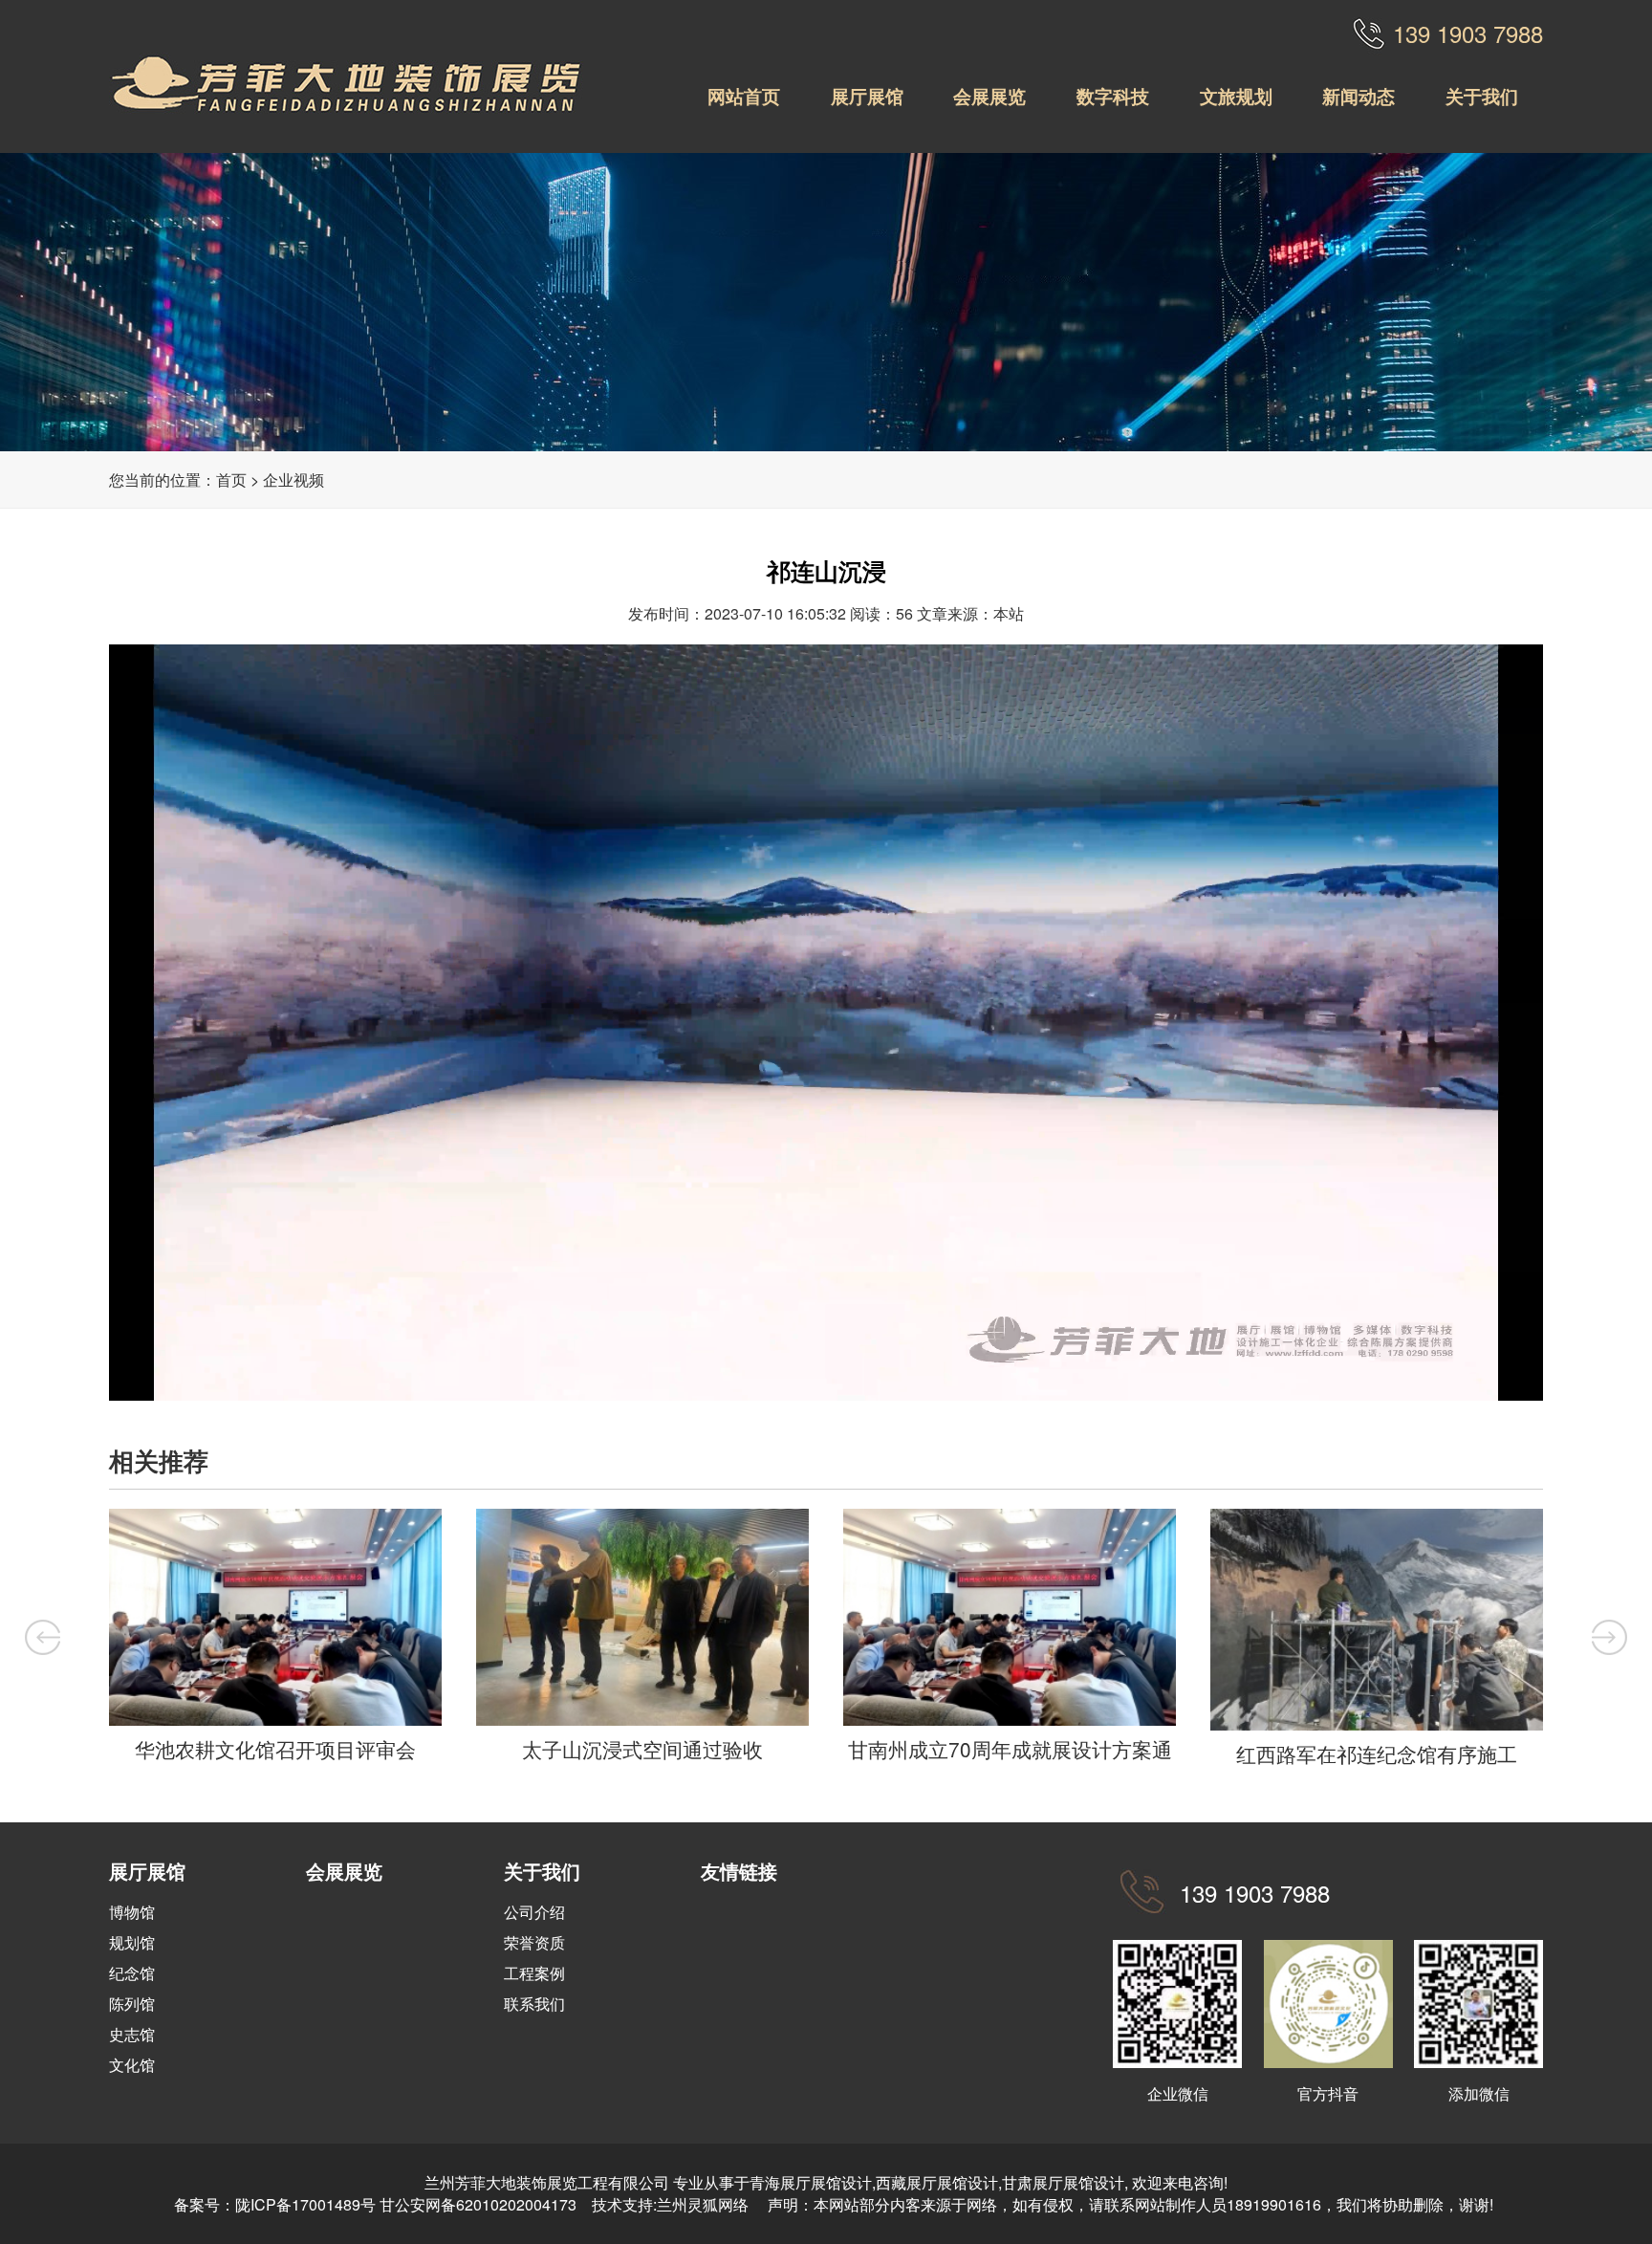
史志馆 (132, 2034)
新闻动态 (1359, 96)
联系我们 (534, 2004)
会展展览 (989, 96)
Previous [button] (43, 1637)
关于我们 (1482, 96)
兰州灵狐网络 (705, 2204)
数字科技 (1113, 96)
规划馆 (132, 1942)
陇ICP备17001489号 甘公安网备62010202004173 (406, 2204)
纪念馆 (132, 1973)
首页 (231, 479)
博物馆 (132, 1912)
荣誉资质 (534, 1942)
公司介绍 (534, 1912)
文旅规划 (1236, 96)
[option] (275, 1640)
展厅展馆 (867, 96)
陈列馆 (132, 2004)
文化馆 (132, 2065)
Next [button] (1609, 1637)
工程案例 (534, 1973)
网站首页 (744, 96)
